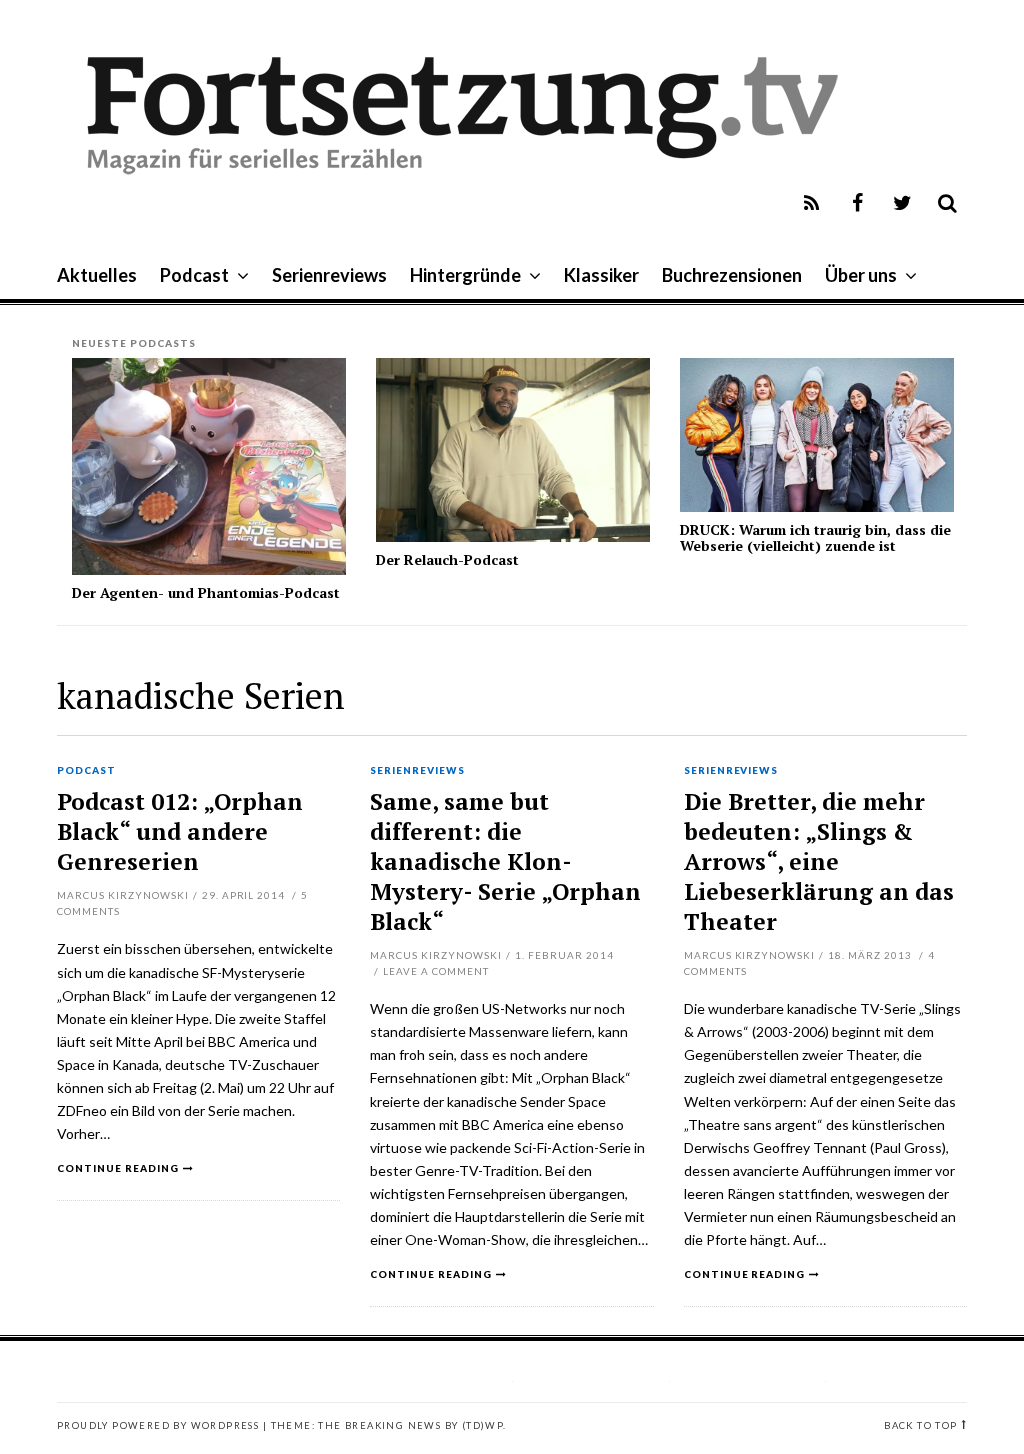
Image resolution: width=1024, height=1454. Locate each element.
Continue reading (118, 1168)
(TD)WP (482, 1425)
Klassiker (601, 275)
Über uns (861, 275)
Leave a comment (436, 971)
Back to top (920, 1425)
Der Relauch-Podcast (447, 559)
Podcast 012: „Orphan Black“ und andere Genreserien (180, 831)
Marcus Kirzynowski (123, 895)
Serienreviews (329, 275)
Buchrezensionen (732, 275)
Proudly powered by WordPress (158, 1425)
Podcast (194, 275)
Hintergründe (465, 275)
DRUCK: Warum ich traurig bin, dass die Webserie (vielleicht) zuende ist (815, 537)
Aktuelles (97, 275)
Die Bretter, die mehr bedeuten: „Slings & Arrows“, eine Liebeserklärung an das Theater (819, 861)
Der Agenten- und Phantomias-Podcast (206, 592)
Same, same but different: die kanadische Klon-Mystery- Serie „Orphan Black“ (505, 861)
